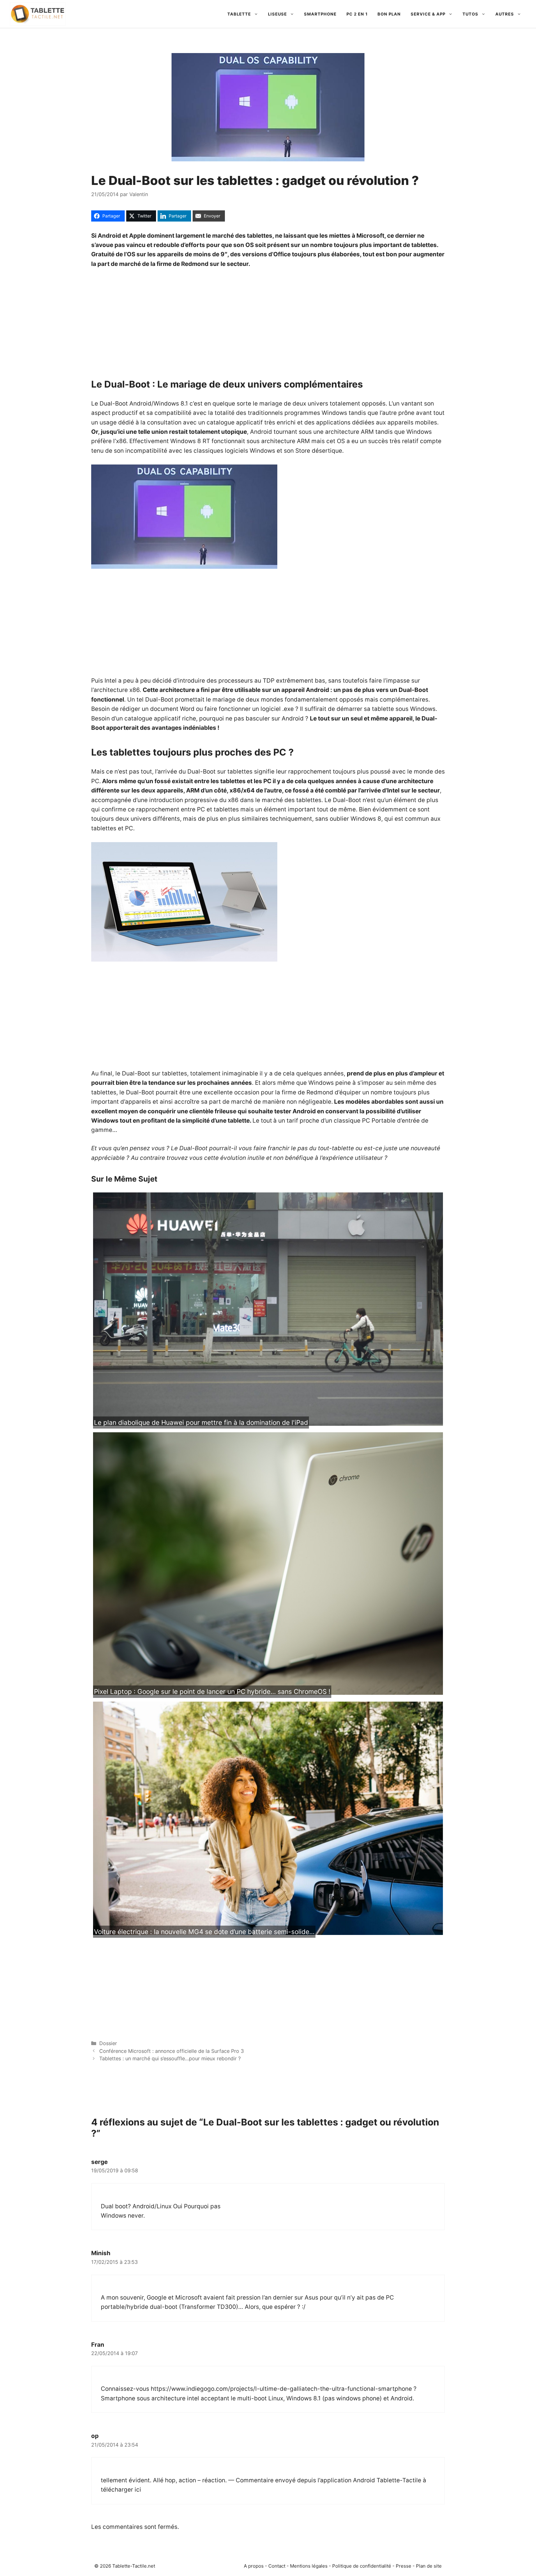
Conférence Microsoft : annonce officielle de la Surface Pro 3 (172, 2051)
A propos (254, 2566)
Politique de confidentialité (362, 2566)
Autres (505, 14)
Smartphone (320, 14)
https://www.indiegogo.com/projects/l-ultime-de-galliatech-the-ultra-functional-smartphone (281, 2389)
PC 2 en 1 (357, 14)
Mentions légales (309, 2566)
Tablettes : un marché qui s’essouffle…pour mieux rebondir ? (170, 2058)
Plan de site (429, 2566)
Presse (404, 2566)
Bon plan (389, 14)
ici (138, 2490)
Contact (277, 2566)
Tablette (239, 14)
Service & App (428, 14)
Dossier (108, 2043)
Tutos (470, 14)
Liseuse (277, 14)
